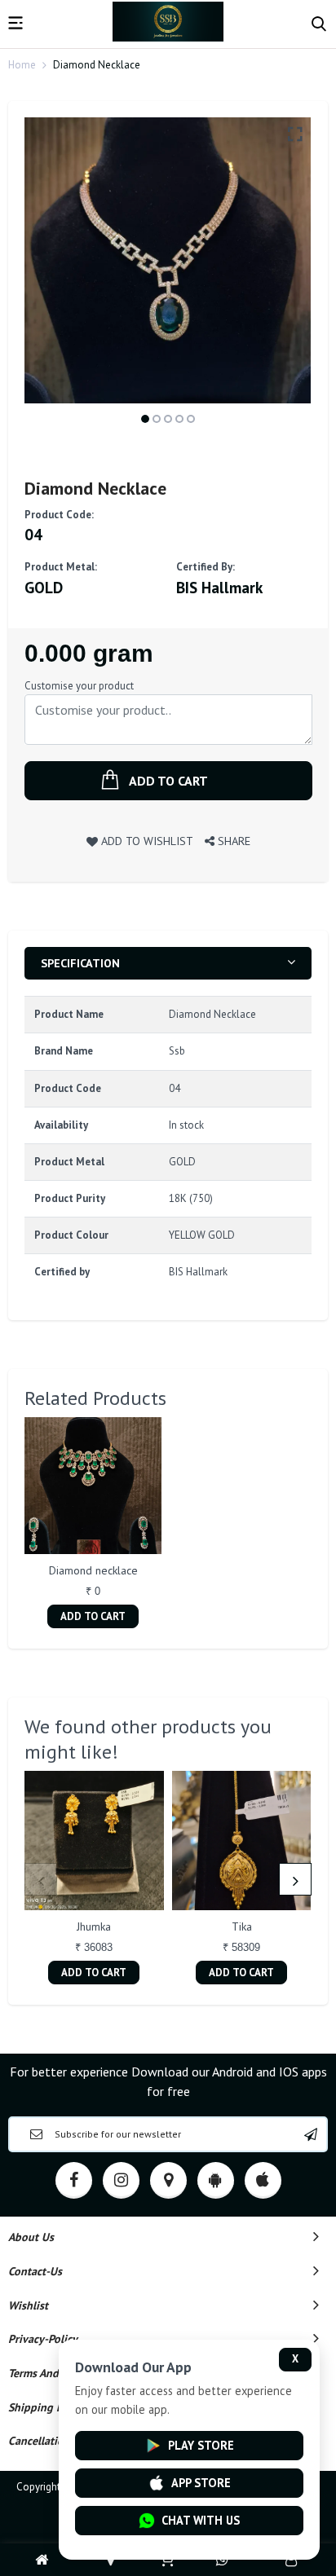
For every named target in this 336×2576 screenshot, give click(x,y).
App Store (201, 2483)
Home (22, 65)
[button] (145, 419)
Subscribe (311, 2134)
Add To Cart (93, 1616)
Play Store (201, 2445)
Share (232, 841)
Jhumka (94, 1926)
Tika (242, 1926)
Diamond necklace (93, 1570)
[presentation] (41, 1879)
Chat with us (201, 2520)
